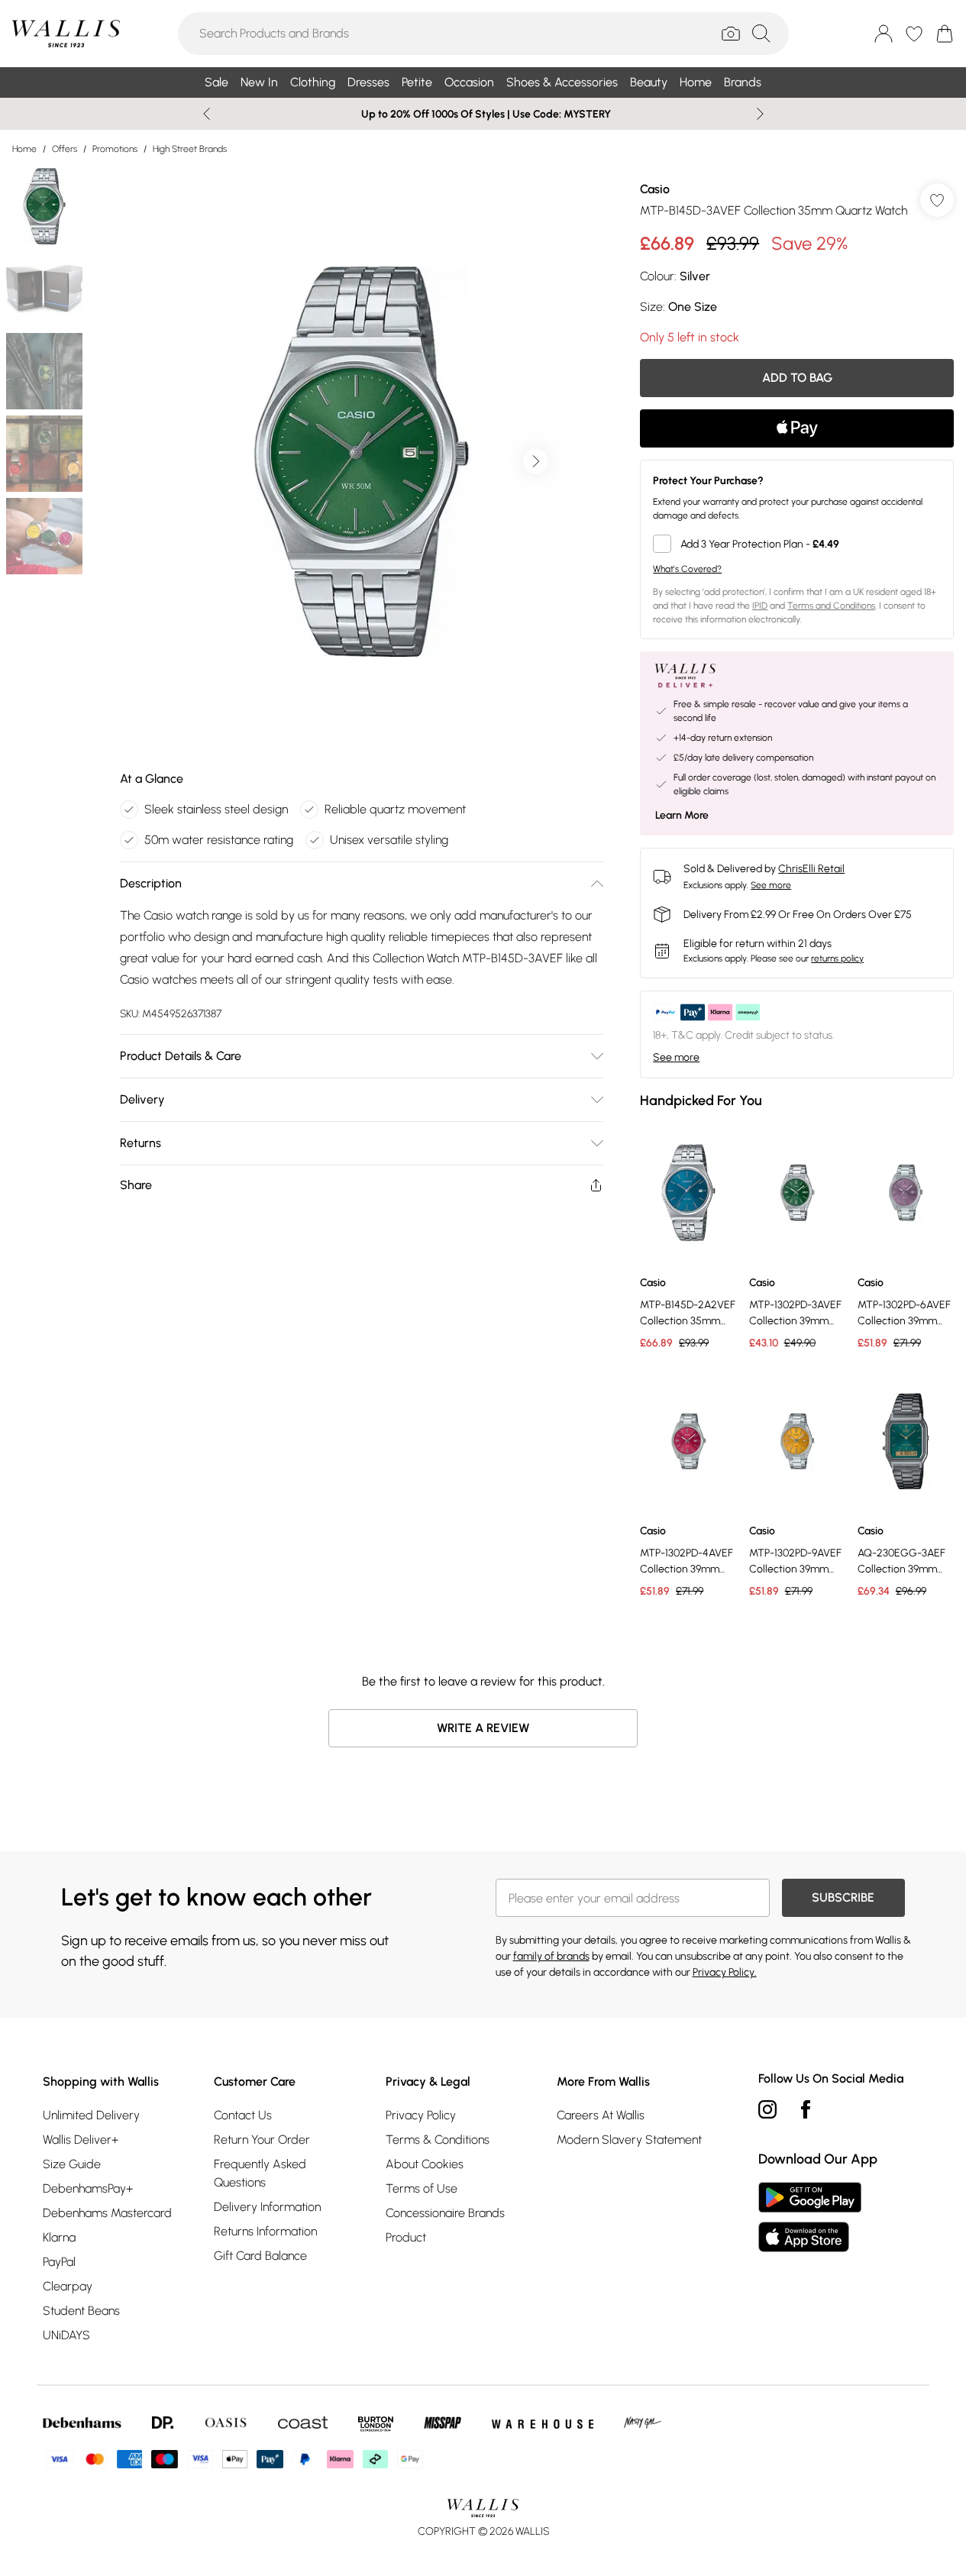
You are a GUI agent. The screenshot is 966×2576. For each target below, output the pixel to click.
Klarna (59, 2237)
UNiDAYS (66, 2335)
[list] (361, 461)
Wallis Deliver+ (81, 2140)
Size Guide (72, 2164)
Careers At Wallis (601, 2115)
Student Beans (81, 2311)
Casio (655, 189)
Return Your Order (262, 2140)
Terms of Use (422, 2188)
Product (406, 2237)
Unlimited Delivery (91, 2115)
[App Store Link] (810, 2217)
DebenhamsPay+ (88, 2188)
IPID (760, 606)
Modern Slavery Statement (629, 2140)
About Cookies (425, 2164)
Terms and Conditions (831, 606)
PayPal (59, 2262)
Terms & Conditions (438, 2140)
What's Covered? (687, 569)
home (24, 149)
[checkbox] (797, 544)
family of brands (551, 1956)
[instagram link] (767, 2109)
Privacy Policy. (725, 1972)
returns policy (837, 958)
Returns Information (265, 2231)
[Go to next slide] (535, 461)
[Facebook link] (806, 2109)
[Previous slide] (207, 114)
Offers (65, 149)
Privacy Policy (421, 2115)
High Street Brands (190, 149)
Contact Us (243, 2115)
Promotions (115, 149)
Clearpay (68, 2286)
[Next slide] (760, 114)
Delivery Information (267, 2207)
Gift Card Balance (260, 2256)
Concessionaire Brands (445, 2213)
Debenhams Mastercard (107, 2213)
